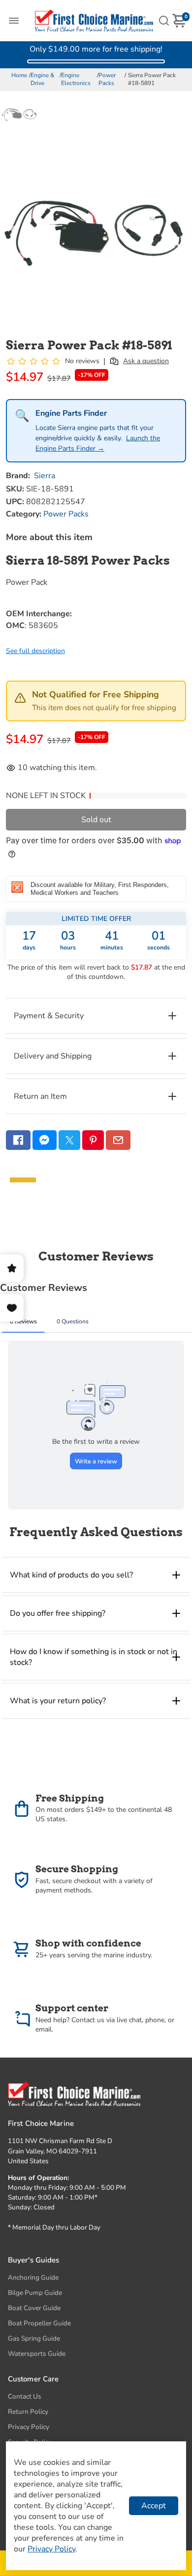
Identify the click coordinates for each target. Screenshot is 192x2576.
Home (19, 75)
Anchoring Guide (33, 2277)
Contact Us (25, 2396)
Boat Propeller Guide (39, 2323)
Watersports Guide (37, 2354)
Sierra (45, 476)
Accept (154, 2506)
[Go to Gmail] (118, 1140)
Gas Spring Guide (34, 2338)
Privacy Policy (29, 2427)
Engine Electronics (76, 79)
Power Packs (107, 79)
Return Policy (28, 2412)
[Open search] (164, 21)
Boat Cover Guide (34, 2308)
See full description (35, 651)
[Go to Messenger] (45, 1140)
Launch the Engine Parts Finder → (98, 443)
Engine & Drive (42, 79)
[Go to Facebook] (18, 1140)
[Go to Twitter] (69, 1140)
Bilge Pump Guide (35, 2293)
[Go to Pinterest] (93, 1140)
